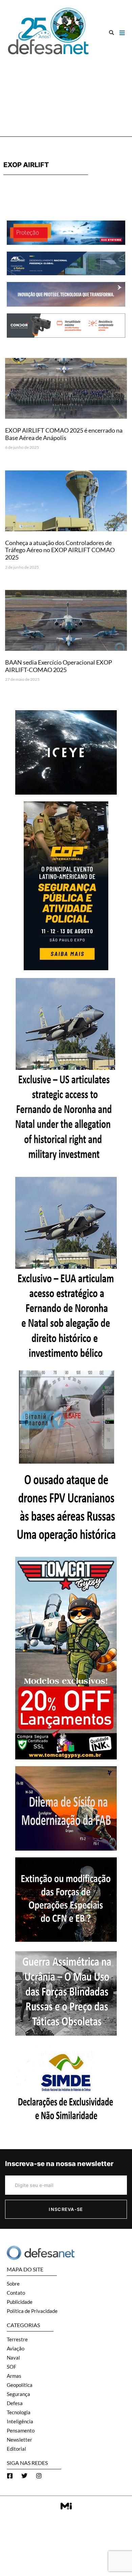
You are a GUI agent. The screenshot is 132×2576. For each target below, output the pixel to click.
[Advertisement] (66, 93)
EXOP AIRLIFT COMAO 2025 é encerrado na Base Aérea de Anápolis (64, 434)
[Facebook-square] (10, 2476)
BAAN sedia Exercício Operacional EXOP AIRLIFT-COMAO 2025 (59, 666)
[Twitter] (24, 2476)
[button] (112, 33)
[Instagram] (39, 2476)
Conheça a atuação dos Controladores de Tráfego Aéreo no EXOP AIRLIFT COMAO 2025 (60, 550)
